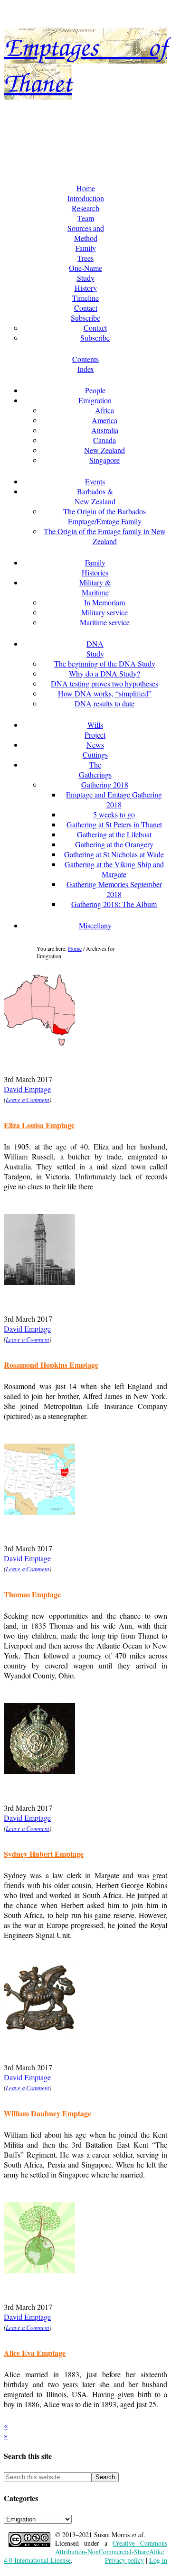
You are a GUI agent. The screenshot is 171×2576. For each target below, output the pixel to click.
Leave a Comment (28, 1099)
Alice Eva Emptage (35, 2353)
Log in (158, 2560)
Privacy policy (124, 2560)
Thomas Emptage (32, 1594)
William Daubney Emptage (47, 2113)
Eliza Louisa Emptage (39, 1125)
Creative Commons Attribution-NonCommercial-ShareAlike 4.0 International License (85, 2552)
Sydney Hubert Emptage (44, 1854)
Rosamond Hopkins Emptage (51, 1365)
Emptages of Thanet (86, 123)
